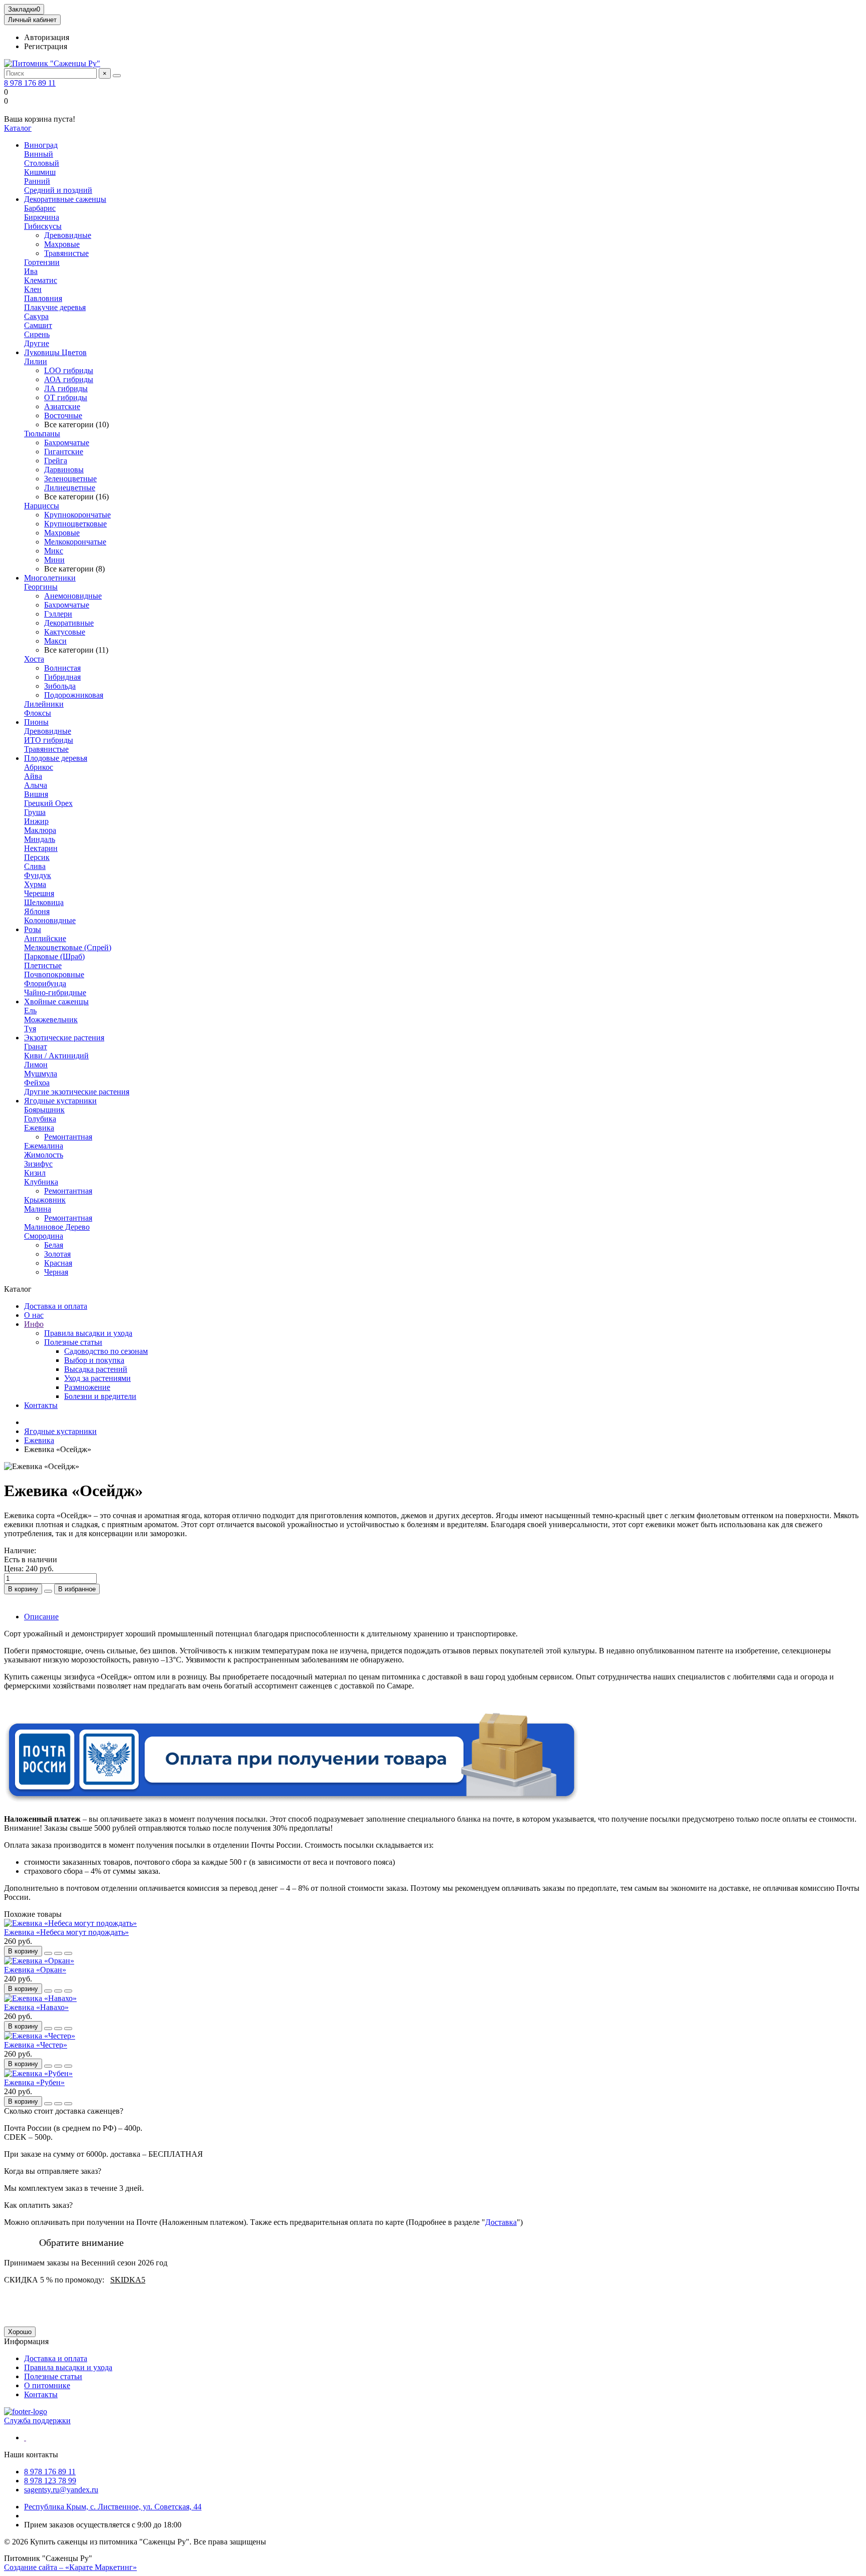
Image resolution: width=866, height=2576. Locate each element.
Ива (31, 271)
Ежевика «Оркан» (35, 1970)
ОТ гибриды (66, 397)
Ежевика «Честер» (36, 2045)
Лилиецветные (70, 488)
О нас (34, 1315)
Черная (56, 1272)
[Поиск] (117, 76)
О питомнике (47, 2385)
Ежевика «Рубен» (34, 2082)
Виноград (41, 145)
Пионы (36, 722)
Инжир (36, 821)
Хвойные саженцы (56, 1001)
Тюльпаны (42, 434)
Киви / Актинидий (56, 1056)
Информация (26, 2341)
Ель (30, 1011)
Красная (58, 1263)
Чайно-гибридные (55, 992)
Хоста (34, 659)
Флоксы (38, 713)
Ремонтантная (68, 1137)
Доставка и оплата (56, 1306)
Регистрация (46, 46)
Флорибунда (45, 983)
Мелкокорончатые (75, 542)
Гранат (36, 1047)
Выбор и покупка (94, 1360)
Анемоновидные (73, 596)
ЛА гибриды (66, 388)
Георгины (41, 587)
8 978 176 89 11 (30, 83)
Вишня (36, 794)
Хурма (35, 884)
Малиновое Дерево (57, 1227)
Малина (38, 1209)
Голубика (40, 1119)
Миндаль (40, 839)
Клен (33, 289)
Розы (33, 929)
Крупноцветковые (75, 524)
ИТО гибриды (49, 740)
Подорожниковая (74, 695)
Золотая (57, 1254)
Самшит (38, 325)
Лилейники (44, 704)
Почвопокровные (54, 974)
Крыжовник (45, 1200)
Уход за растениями (97, 1378)
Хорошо (20, 2332)
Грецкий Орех (48, 803)
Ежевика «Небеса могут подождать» (66, 1932)
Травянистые (66, 253)
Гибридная (62, 677)
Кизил (35, 1173)
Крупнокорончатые (77, 515)
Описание (41, 1617)
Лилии (36, 361)
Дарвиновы (64, 470)
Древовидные (68, 235)
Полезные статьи (73, 1342)
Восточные (63, 415)
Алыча (36, 785)
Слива (35, 866)
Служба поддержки (37, 2420)
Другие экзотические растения (77, 1092)
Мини (54, 560)
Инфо (34, 1324)
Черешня (39, 893)
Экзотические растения (64, 1038)
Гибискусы (43, 226)
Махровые (62, 244)
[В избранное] (58, 1953)
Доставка (501, 2222)
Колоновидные (50, 920)
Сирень (37, 334)
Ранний (37, 181)
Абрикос (39, 767)
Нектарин (41, 848)
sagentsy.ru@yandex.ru (61, 2490)
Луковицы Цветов (55, 352)
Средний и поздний (58, 190)
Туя (30, 1029)
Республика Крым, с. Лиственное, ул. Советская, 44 (113, 2507)
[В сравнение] (68, 1953)
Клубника (41, 1182)
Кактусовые (65, 632)
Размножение (87, 1387)
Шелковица (44, 902)
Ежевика (39, 1128)
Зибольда (60, 686)
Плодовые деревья (56, 758)
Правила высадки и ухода (88, 1333)
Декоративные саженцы (65, 199)
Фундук (38, 875)
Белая (54, 1245)
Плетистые (43, 965)
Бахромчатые (67, 443)
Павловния (43, 298)
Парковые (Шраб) (54, 956)
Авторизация (47, 37)
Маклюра (40, 830)
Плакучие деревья (55, 307)
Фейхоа (37, 1083)
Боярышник (44, 1110)
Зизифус (38, 1164)
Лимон (36, 1065)
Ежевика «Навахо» (36, 2007)
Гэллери (58, 614)
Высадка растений (96, 1369)
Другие (37, 343)
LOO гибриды (69, 370)
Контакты (41, 1405)
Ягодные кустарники (60, 1101)
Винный (39, 154)
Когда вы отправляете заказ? (53, 2171)
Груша (35, 812)
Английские (45, 938)
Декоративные (69, 623)
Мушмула (41, 1074)
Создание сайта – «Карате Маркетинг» (70, 2567)
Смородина (44, 1236)
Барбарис (40, 208)
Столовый (42, 163)
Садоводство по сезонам (106, 1351)
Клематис (41, 280)
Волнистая (62, 668)
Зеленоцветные (70, 479)
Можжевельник (51, 1020)
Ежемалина (44, 1146)
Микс (54, 551)
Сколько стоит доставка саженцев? (64, 2111)
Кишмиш (40, 172)
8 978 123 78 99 (50, 2481)
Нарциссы (42, 506)
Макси (55, 641)
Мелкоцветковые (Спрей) (68, 947)
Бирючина (42, 217)
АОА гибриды (69, 379)
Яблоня (37, 911)
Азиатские (62, 406)
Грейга (56, 461)
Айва (33, 776)
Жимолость (44, 1155)
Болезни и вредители (100, 1396)
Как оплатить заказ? (38, 2205)
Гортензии (42, 262)
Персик (37, 857)
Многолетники (50, 578)
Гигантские (64, 452)
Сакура (36, 316)
